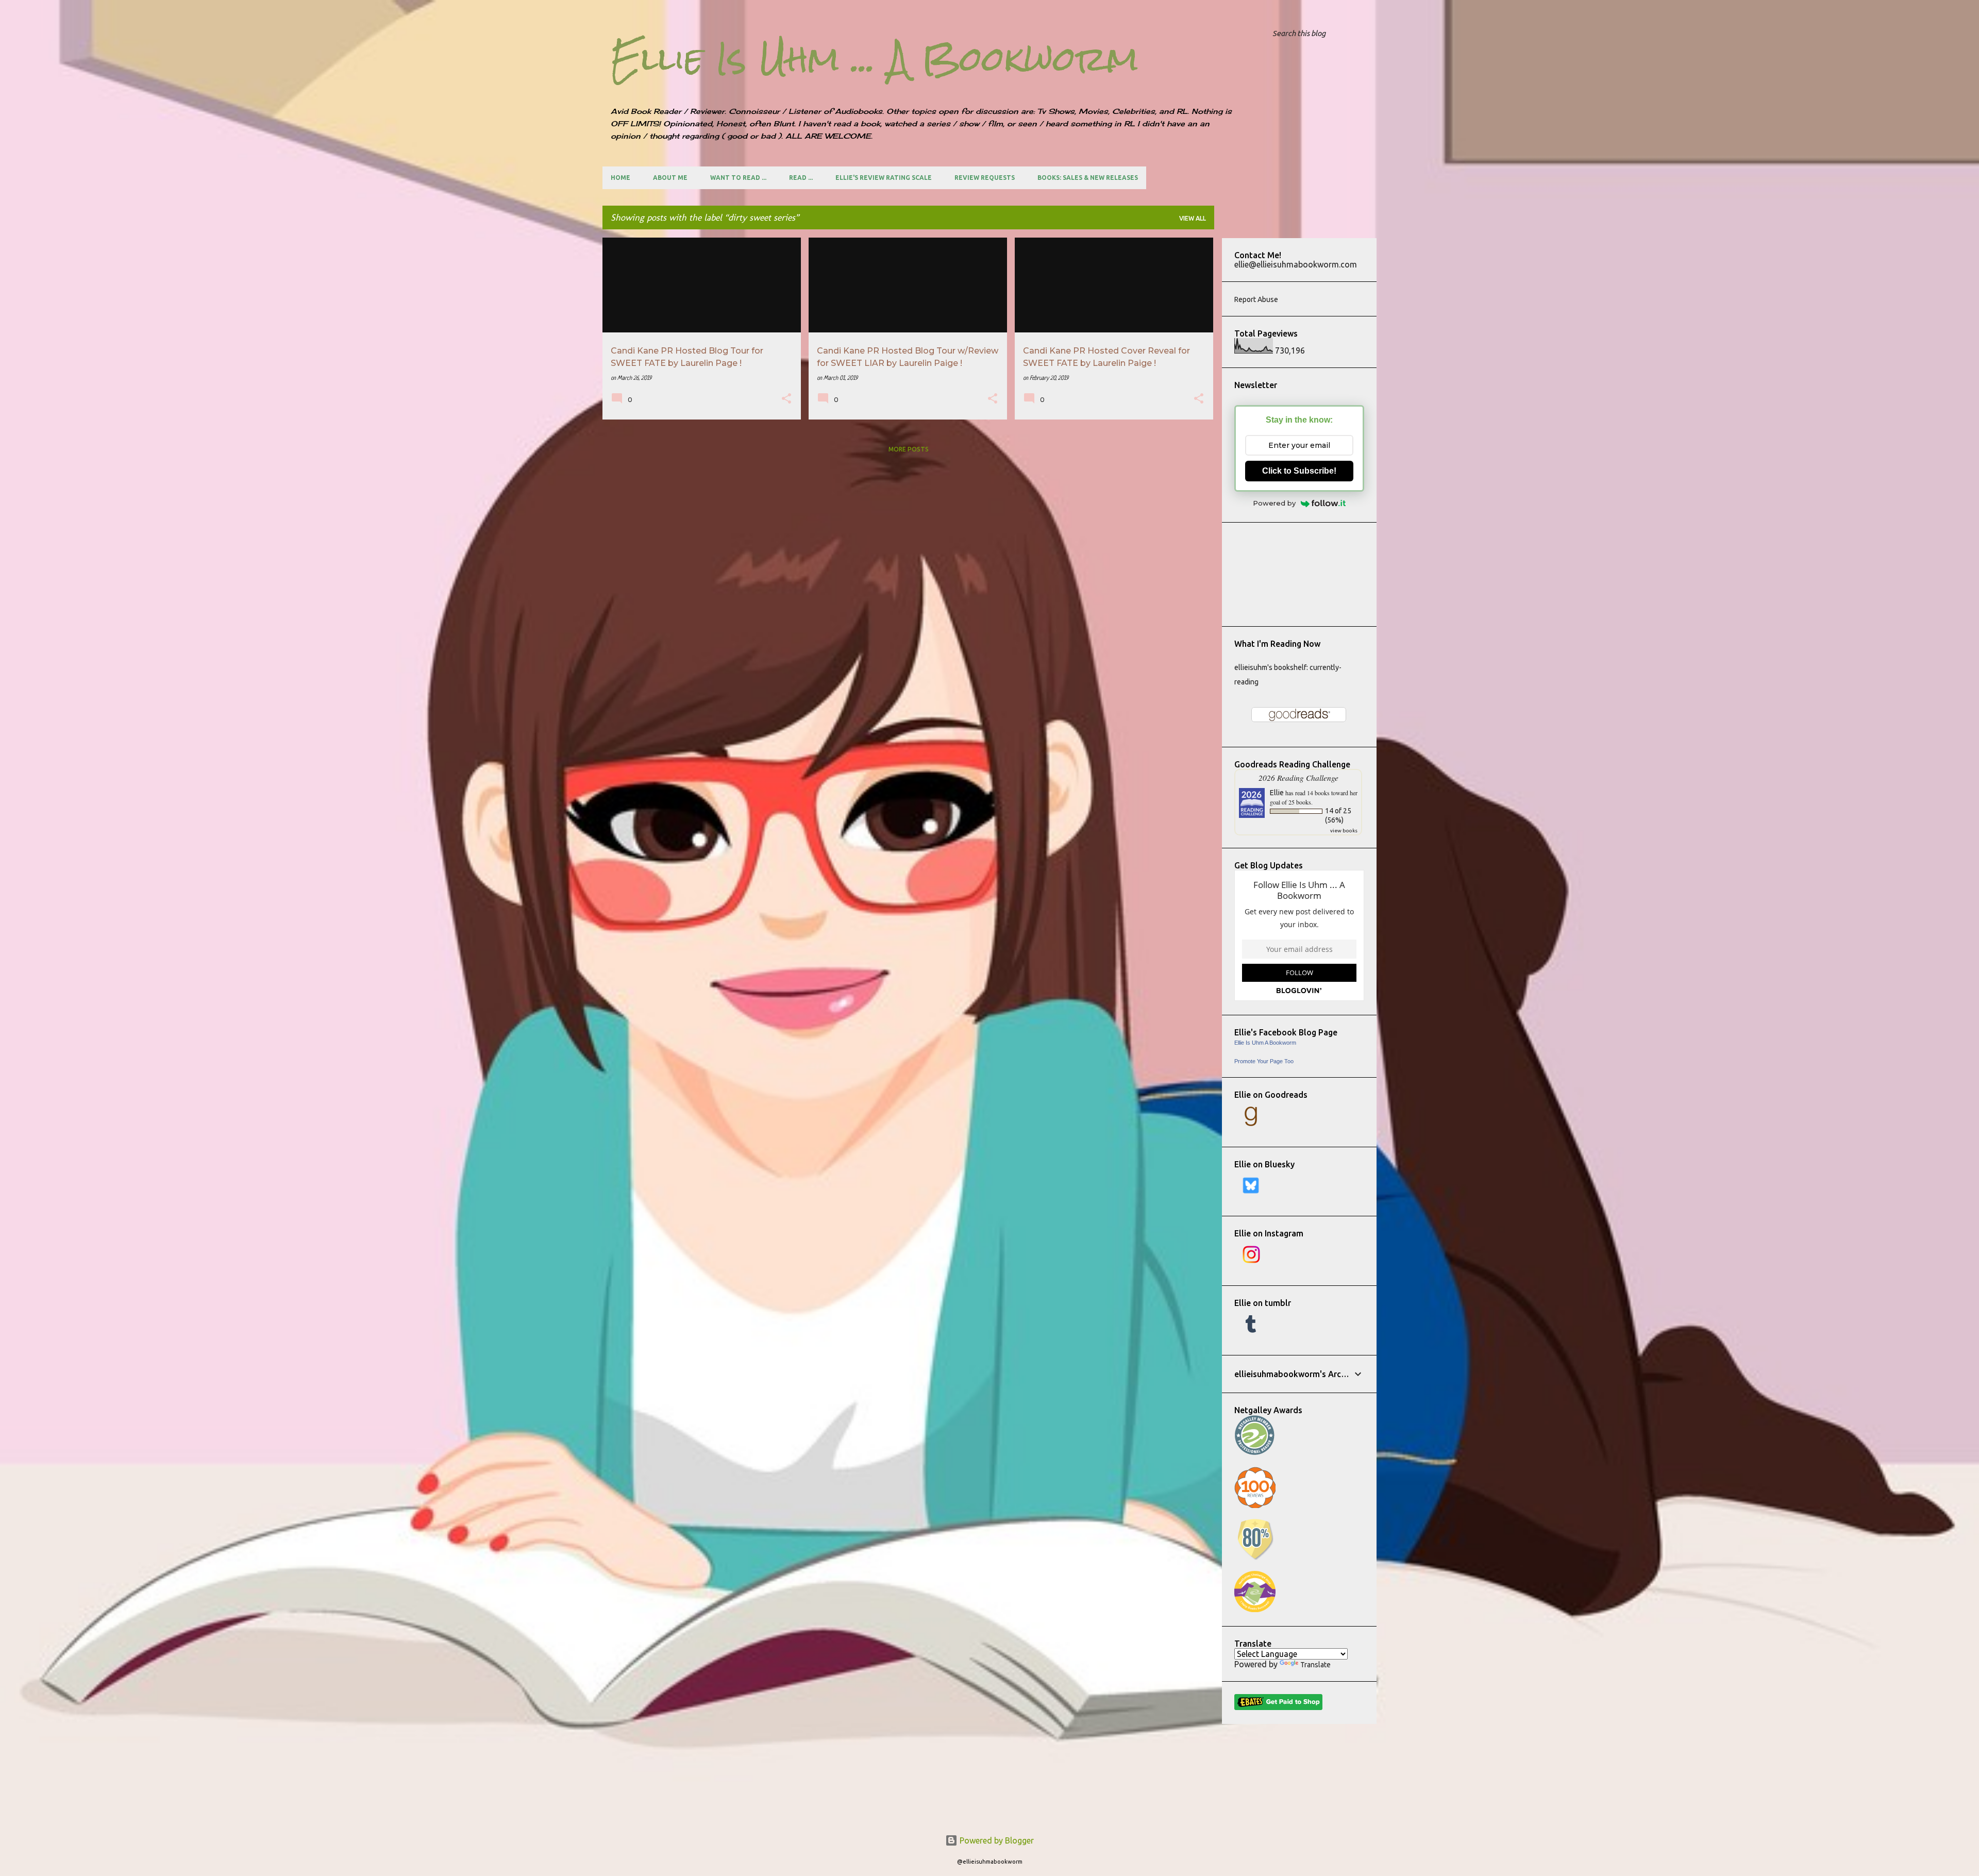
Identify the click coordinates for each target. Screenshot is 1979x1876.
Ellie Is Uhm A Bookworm (1265, 1043)
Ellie (1277, 793)
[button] (786, 400)
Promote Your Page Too (1264, 1061)
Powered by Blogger (996, 1840)
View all (1193, 218)
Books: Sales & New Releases (1088, 178)
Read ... (801, 178)
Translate (1315, 1665)
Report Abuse (1256, 299)
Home (620, 178)
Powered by (1274, 503)
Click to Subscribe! (1299, 471)
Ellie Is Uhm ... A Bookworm (875, 59)
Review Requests (985, 178)
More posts (909, 449)
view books (1344, 831)
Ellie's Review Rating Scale (884, 178)
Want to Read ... (738, 178)
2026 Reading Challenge (1298, 777)
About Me (670, 178)
